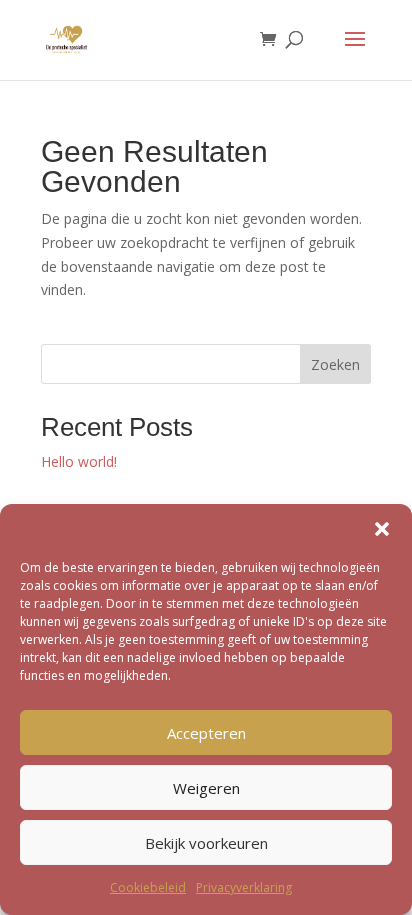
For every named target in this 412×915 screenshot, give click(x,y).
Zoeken (335, 364)
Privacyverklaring (244, 887)
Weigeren (206, 788)
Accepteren (206, 733)
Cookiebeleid (148, 887)
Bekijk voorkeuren (206, 843)
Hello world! (79, 461)
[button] (382, 529)
